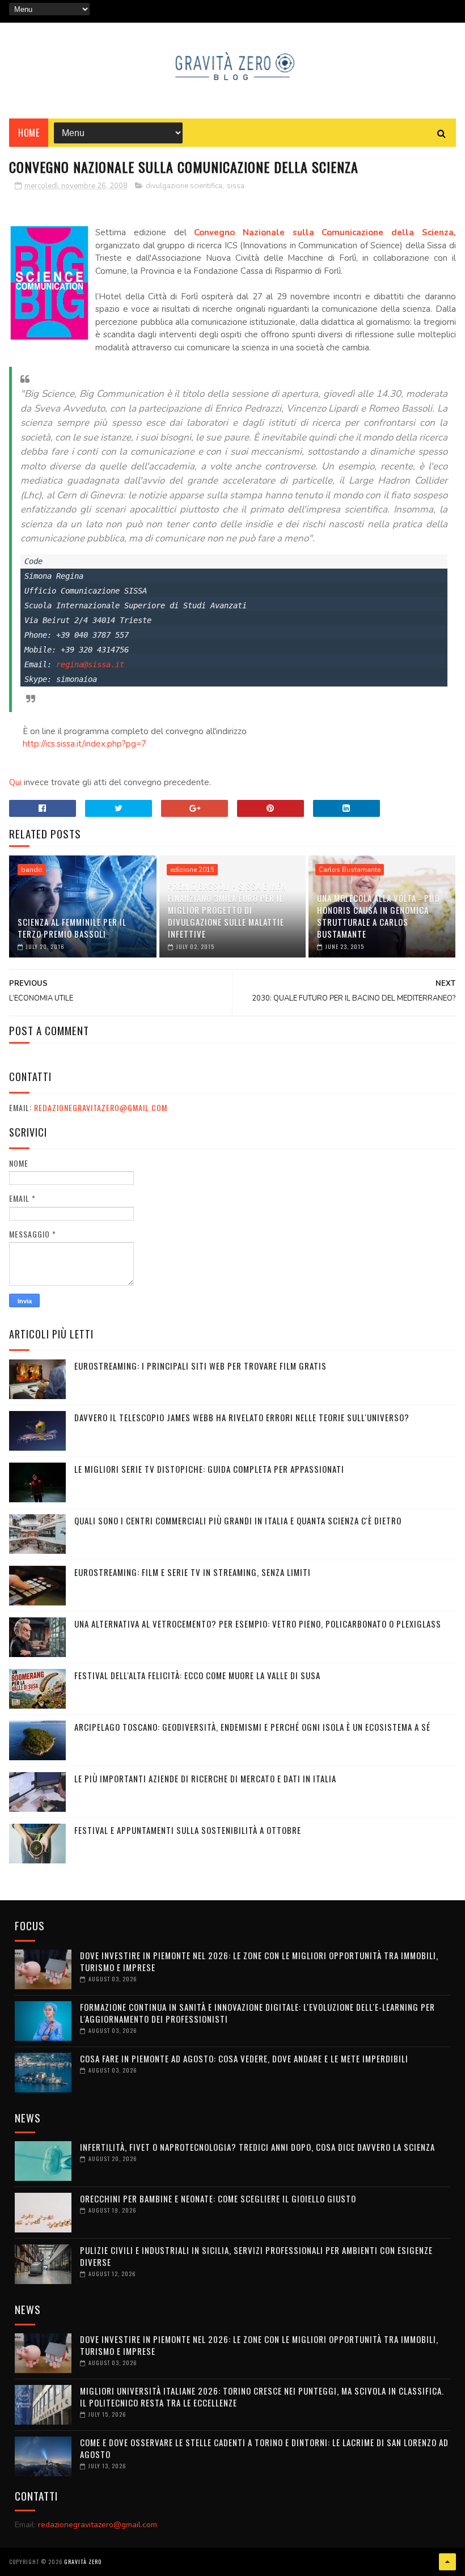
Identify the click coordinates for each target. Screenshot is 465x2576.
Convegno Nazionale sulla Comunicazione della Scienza (324, 232)
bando (32, 870)
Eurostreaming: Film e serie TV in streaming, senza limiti (193, 1572)
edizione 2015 (192, 870)
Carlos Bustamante (350, 870)
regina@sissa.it (90, 664)
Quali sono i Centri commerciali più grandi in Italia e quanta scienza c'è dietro (238, 1520)
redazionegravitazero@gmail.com (101, 1107)
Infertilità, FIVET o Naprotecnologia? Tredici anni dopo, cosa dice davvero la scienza (257, 2147)
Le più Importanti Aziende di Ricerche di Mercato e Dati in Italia (205, 1778)
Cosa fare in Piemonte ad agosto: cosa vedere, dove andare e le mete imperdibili (244, 2058)
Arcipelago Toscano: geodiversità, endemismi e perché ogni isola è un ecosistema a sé (252, 1727)
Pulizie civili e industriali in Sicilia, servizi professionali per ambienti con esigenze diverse (256, 2256)
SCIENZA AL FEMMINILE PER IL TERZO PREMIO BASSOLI (72, 928)
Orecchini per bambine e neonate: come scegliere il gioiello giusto (218, 2198)
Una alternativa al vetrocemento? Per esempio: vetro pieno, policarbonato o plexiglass (258, 1624)
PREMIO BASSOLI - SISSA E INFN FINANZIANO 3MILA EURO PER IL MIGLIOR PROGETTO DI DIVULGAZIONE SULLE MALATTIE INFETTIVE (227, 910)
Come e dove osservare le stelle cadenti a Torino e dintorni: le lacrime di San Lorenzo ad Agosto (264, 2448)
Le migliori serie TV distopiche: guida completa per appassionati (209, 1469)
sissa (236, 186)
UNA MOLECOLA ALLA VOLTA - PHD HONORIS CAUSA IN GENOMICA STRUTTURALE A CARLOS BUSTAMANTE (379, 916)
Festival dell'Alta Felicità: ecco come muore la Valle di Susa (197, 1675)
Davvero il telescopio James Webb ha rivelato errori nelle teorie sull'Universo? (242, 1417)
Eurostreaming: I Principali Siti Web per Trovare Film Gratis (200, 1366)
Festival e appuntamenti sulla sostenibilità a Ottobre (188, 1830)
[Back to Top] (447, 2562)
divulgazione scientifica (184, 186)
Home (29, 133)
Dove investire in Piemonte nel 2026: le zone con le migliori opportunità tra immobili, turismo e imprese (259, 1961)
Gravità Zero (83, 2562)
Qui (15, 782)
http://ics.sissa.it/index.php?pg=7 (84, 744)
